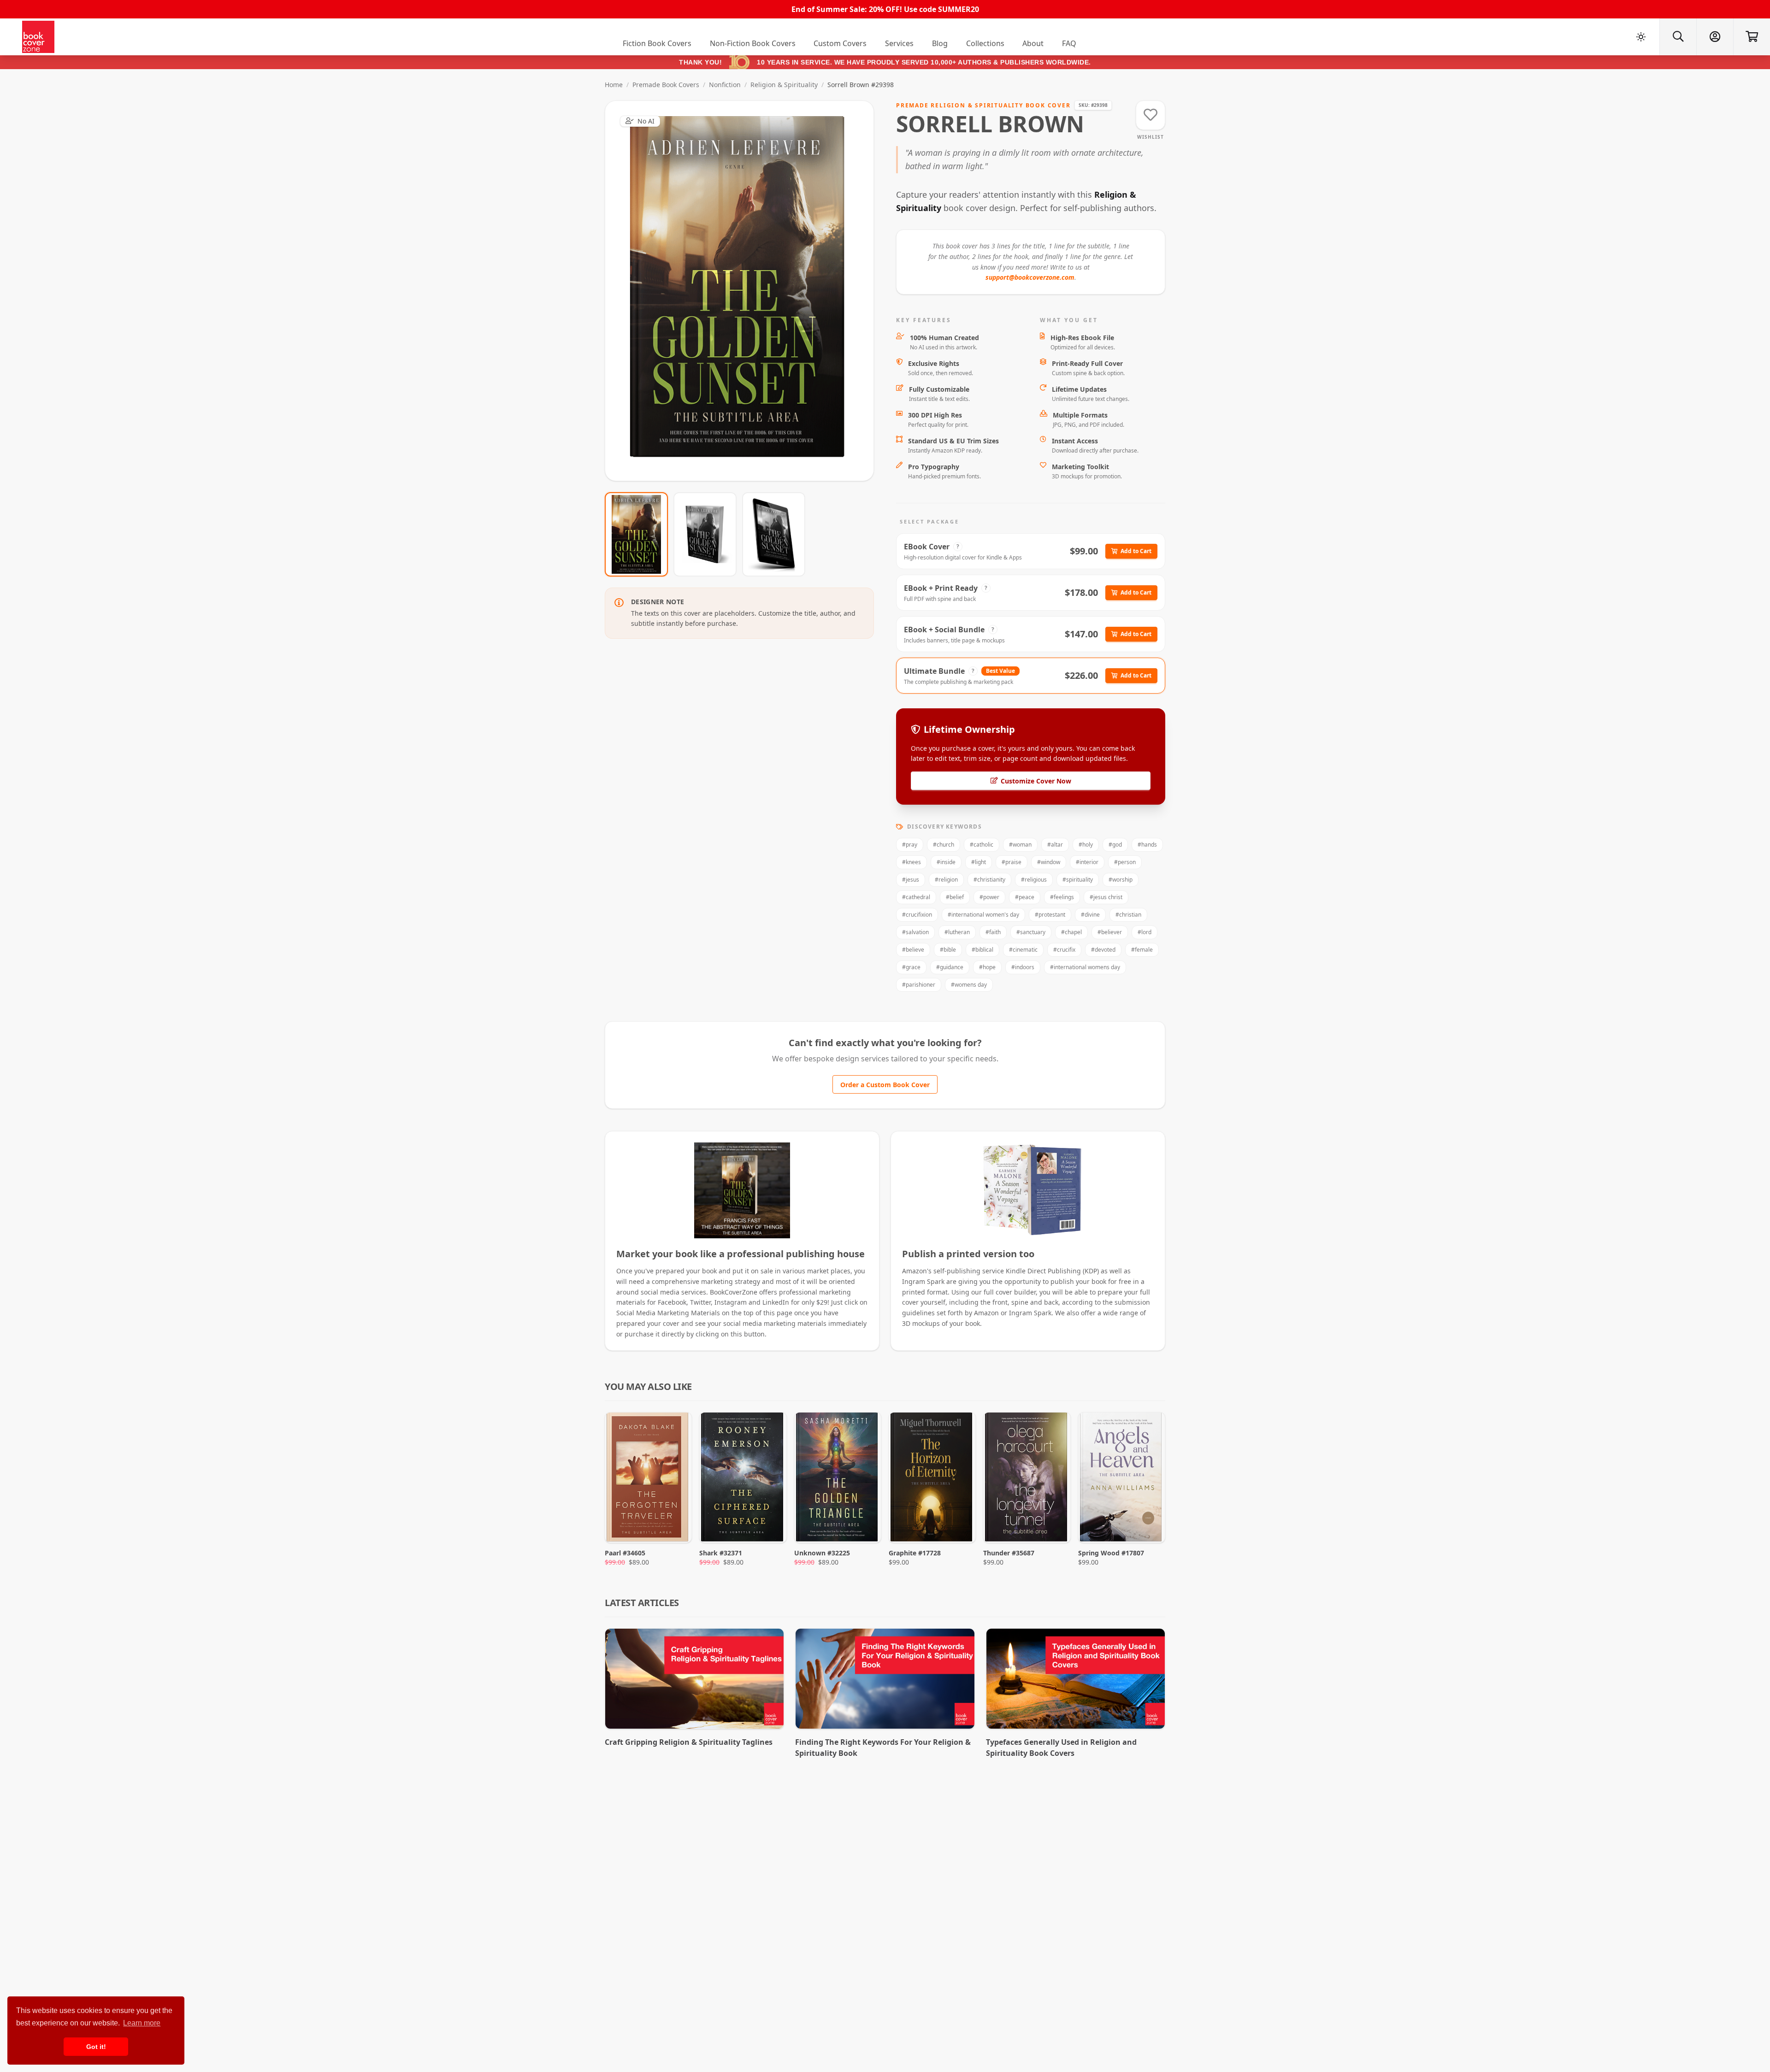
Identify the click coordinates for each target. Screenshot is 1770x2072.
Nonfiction (725, 85)
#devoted (1103, 950)
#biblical (982, 950)
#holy (1086, 845)
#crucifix (1064, 950)
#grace (911, 967)
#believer (1110, 932)
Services (899, 43)
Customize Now (745, 291)
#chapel (1071, 932)
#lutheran (957, 932)
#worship (1121, 880)
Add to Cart (1136, 551)
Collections (985, 43)
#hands (1147, 845)
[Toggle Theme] (1641, 37)
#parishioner (919, 985)
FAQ (1069, 43)
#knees (912, 862)
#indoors (1023, 967)
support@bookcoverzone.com (1030, 277)
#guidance (950, 967)
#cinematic (1023, 950)
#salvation (915, 932)
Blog (940, 43)
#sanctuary (1031, 932)
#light (979, 862)
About (1033, 43)
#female (1142, 950)
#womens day (969, 985)
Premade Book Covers (666, 85)
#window (1049, 862)
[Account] (1715, 37)
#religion (946, 880)
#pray (910, 845)
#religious (1034, 880)
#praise (1012, 862)
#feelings (1062, 897)
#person (1125, 862)
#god (1115, 845)
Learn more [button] (142, 2023)
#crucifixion (917, 915)
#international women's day (983, 915)
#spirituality (1078, 880)
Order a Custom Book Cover (885, 1085)
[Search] (1678, 37)
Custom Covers (840, 43)
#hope (987, 967)
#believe (913, 950)
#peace (1025, 897)
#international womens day (1085, 967)
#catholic (982, 845)
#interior (1087, 862)
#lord (1145, 932)
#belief (955, 897)
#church (944, 845)
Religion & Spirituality (784, 85)
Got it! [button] (96, 2047)
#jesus (911, 880)
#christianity (989, 880)
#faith (993, 932)
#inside (946, 862)
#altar (1055, 845)
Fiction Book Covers (657, 43)
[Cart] (1752, 37)
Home (614, 85)
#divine (1090, 915)
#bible (948, 950)
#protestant (1050, 915)
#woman (1020, 845)
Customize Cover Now (1036, 781)
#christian (1128, 915)
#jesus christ (1106, 897)
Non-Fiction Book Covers (753, 43)
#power (989, 897)
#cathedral (916, 897)
